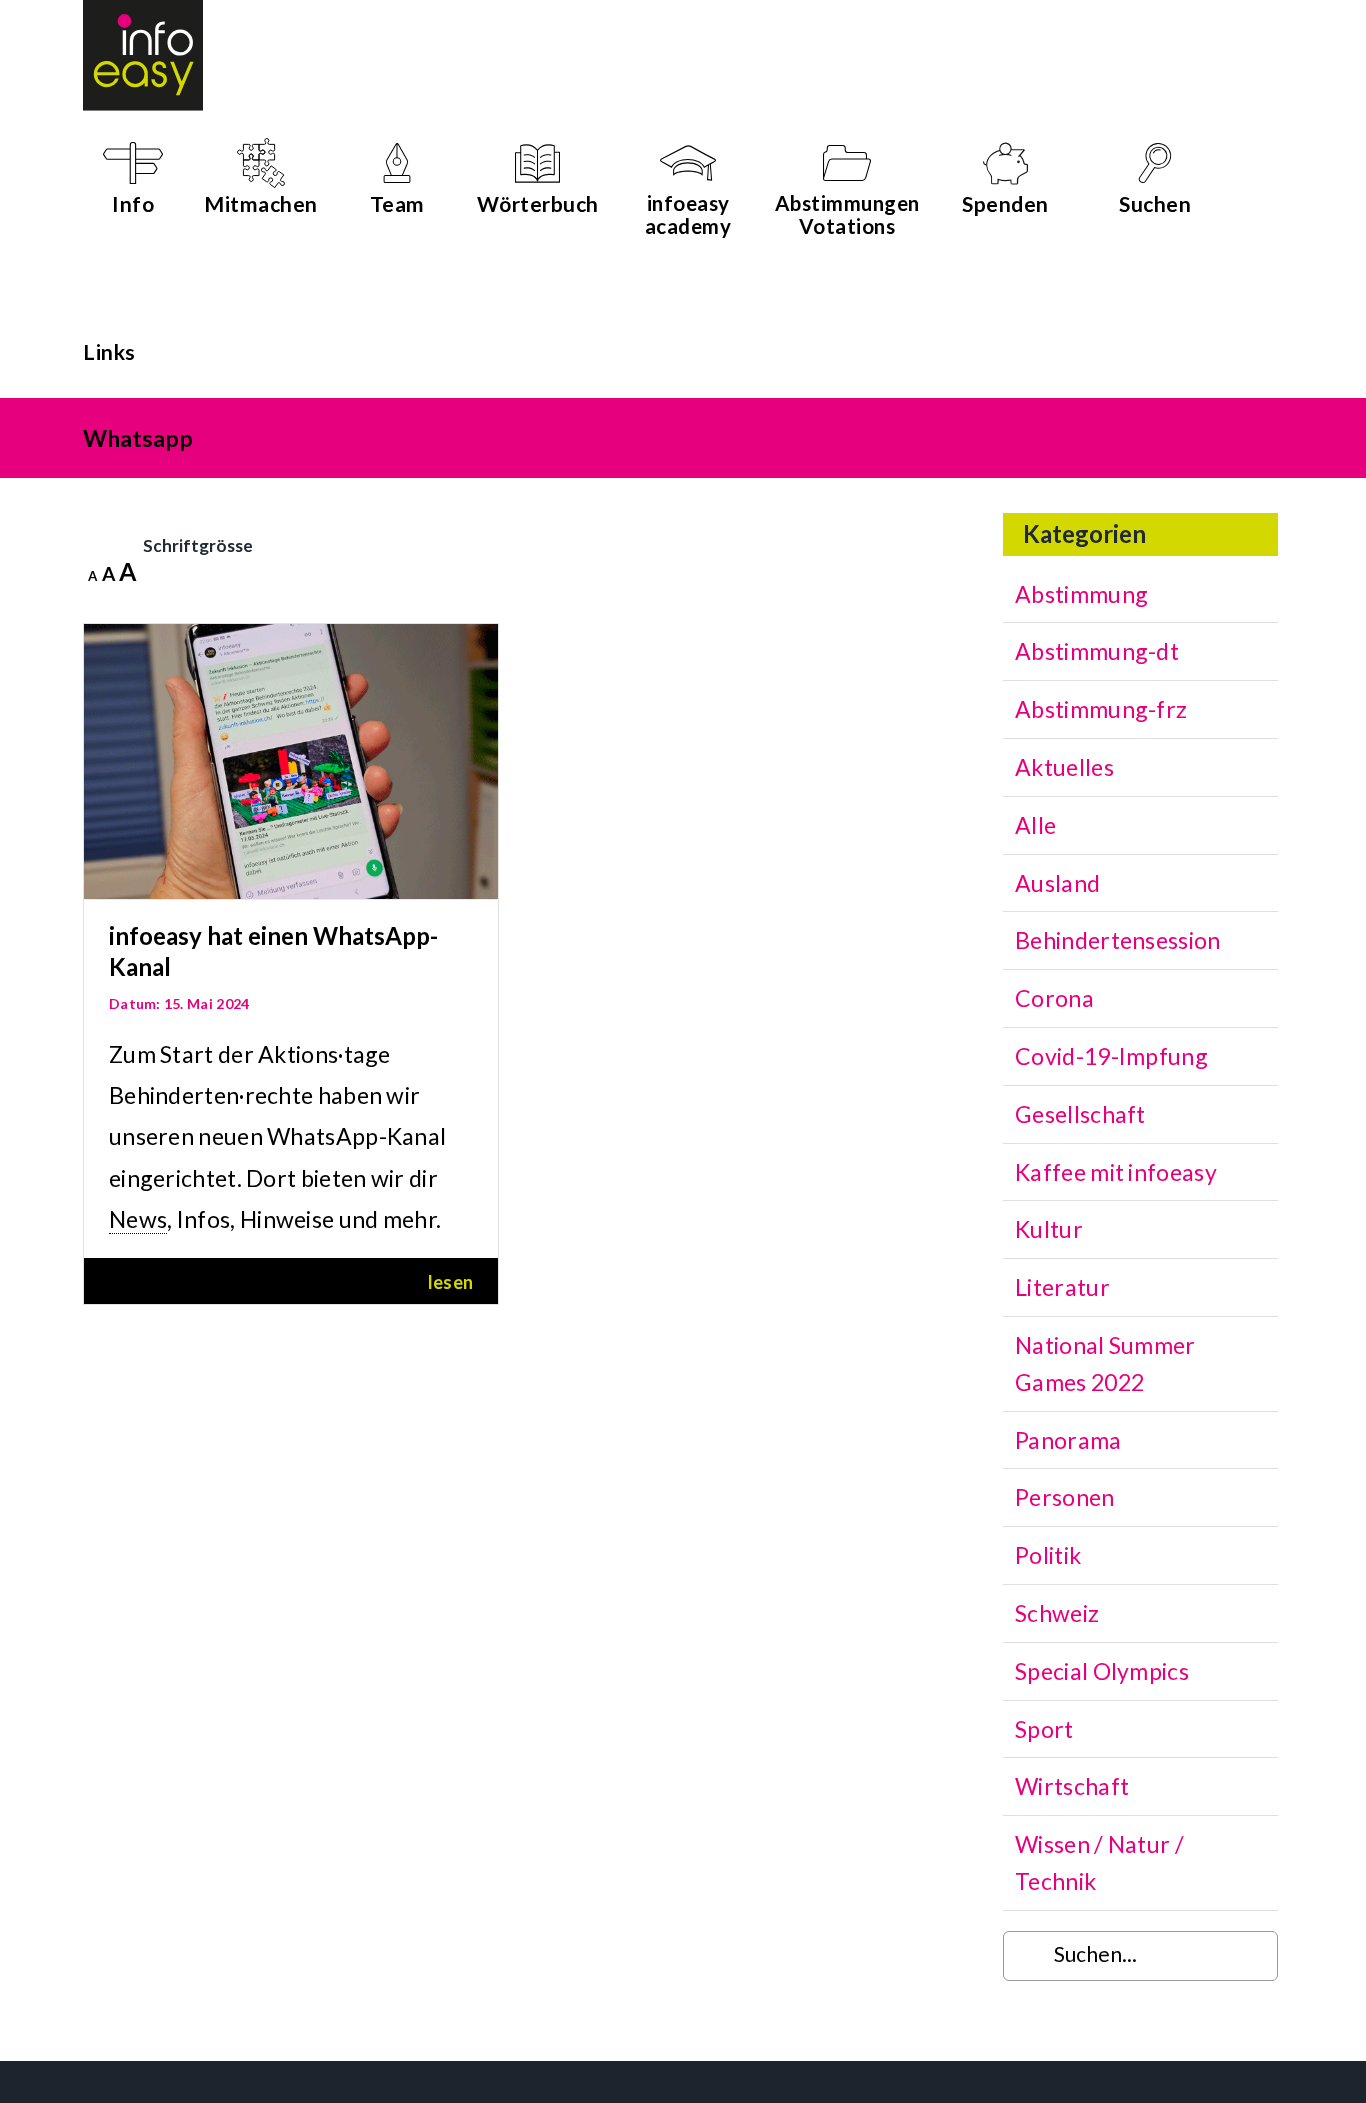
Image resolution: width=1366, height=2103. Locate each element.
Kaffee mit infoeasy (1116, 1172)
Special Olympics (1102, 1671)
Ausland (1057, 883)
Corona (1054, 998)
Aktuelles (1064, 767)
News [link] (138, 1219)
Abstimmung (1081, 594)
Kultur (1049, 1229)
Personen (1064, 1497)
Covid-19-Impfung (1111, 1056)
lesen (451, 1282)
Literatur (1062, 1287)
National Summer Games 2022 (1105, 1363)
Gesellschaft (1080, 1114)
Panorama (1068, 1440)
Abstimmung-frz (1101, 709)
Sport (1044, 1729)
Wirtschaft (1072, 1786)
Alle (1035, 825)
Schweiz (1057, 1613)
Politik (1048, 1555)
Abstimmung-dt (1097, 651)
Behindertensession (1117, 940)
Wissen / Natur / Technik (1099, 1862)
